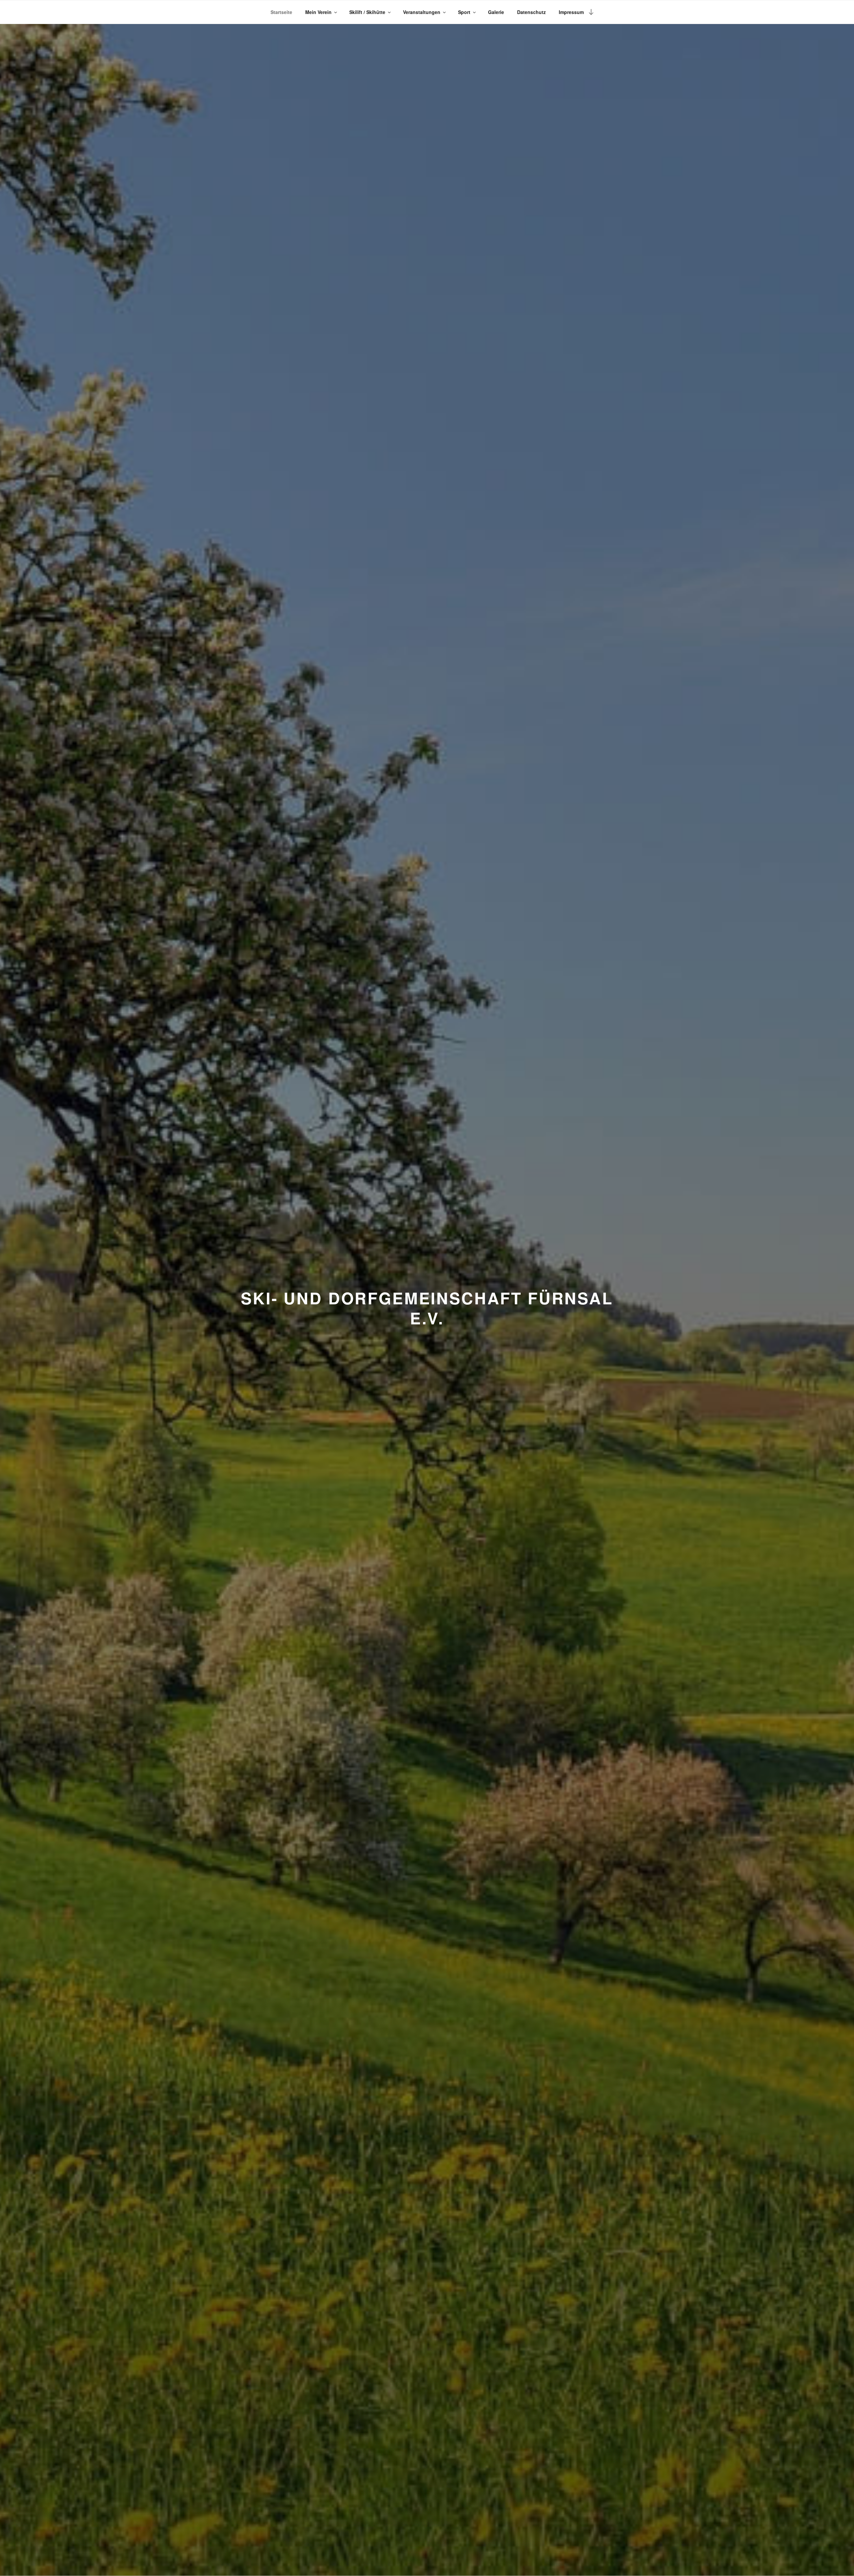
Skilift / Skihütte (367, 12)
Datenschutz (531, 12)
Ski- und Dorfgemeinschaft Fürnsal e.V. (427, 1308)
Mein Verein (318, 12)
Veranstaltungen (422, 12)
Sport (464, 12)
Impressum (571, 12)
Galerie (496, 12)
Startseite (281, 12)
